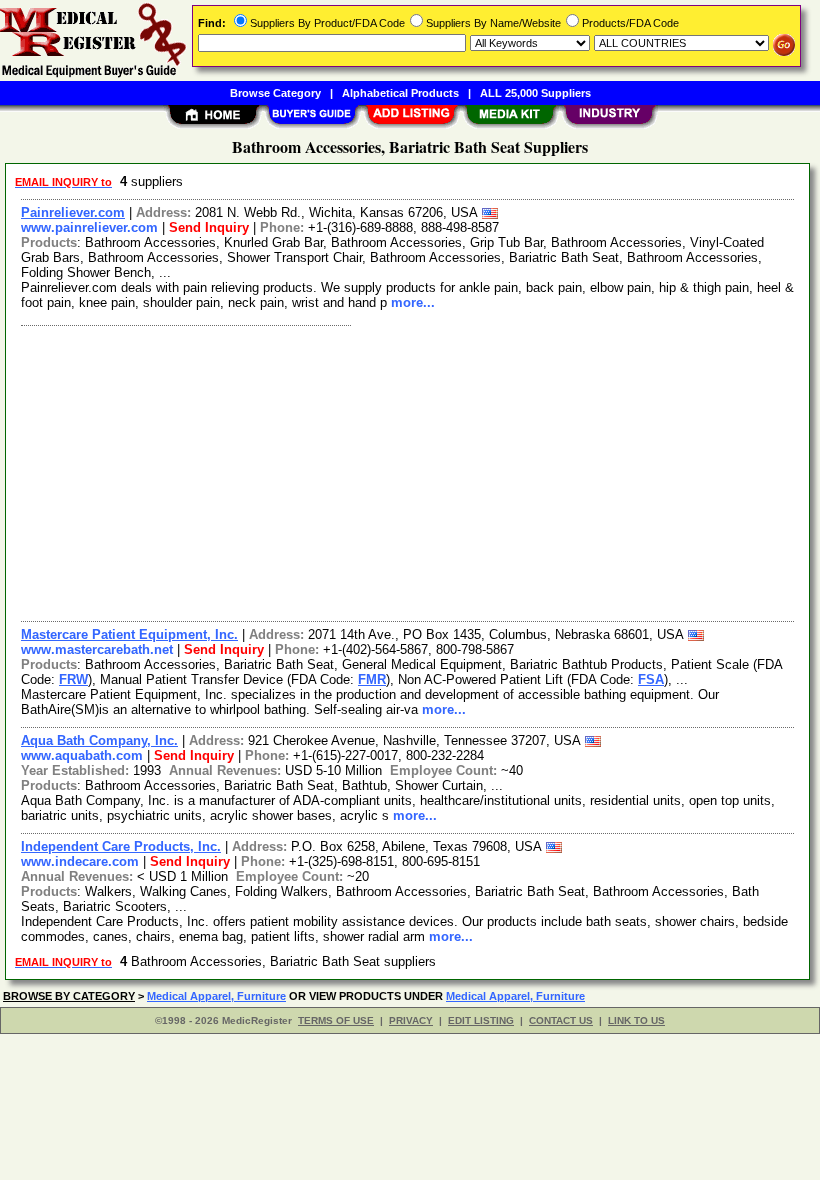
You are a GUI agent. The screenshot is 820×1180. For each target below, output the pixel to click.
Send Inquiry (209, 227)
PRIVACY (411, 1020)
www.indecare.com (80, 861)
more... (413, 302)
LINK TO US (636, 1020)
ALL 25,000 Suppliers (535, 93)
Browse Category (275, 93)
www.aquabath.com (82, 755)
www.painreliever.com (89, 227)
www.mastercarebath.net (97, 649)
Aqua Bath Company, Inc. (99, 740)
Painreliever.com (73, 212)
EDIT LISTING (481, 1020)
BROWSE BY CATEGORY (69, 996)
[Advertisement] (408, 471)
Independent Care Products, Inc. (121, 846)
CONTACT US (561, 1020)
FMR (372, 679)
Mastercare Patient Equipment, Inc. (129, 634)
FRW (73, 679)
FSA (651, 679)
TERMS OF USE (336, 1020)
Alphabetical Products (400, 93)
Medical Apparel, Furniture (216, 996)
